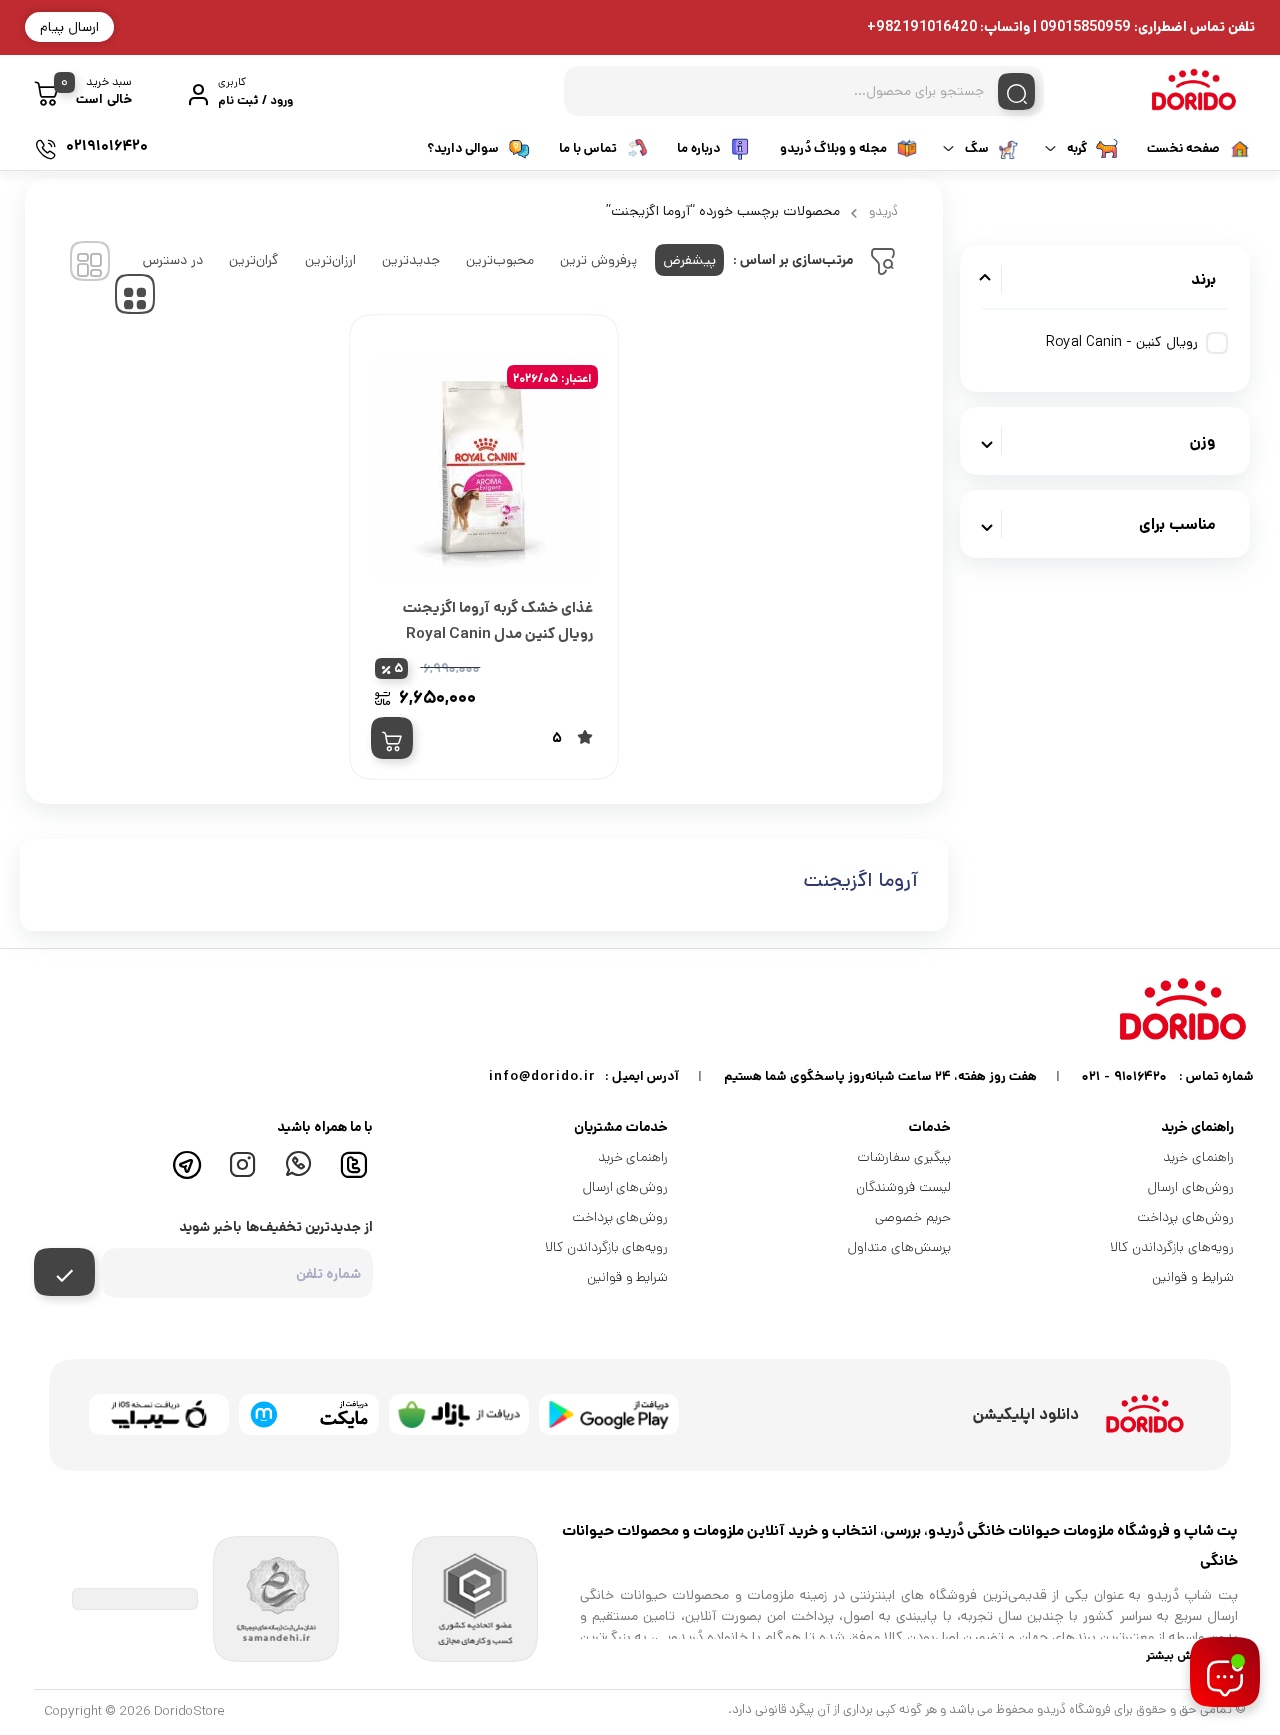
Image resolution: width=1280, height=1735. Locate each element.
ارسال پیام (69, 27)
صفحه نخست (1183, 148)
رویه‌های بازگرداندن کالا (1172, 1247)
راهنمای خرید (1198, 1157)
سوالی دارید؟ (463, 148)
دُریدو (883, 211)
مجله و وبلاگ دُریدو (833, 148)
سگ (977, 148)
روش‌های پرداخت (1185, 1217)
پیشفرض (689, 260)
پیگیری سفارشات (904, 1157)
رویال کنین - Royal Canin (1122, 342)
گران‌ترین (254, 260)
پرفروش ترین (598, 260)
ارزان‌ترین (330, 260)
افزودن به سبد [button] (392, 738)
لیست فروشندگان (903, 1187)
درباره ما (698, 148)
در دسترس (173, 260)
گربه (1077, 148)
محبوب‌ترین (500, 260)
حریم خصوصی (913, 1217)
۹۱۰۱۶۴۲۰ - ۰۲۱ (1124, 1076)
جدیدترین (411, 260)
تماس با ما (588, 148)
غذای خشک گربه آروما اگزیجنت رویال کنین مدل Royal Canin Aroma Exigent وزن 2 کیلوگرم (497, 633)
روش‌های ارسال (1191, 1187)
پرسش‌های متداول (899, 1247)
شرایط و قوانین (1193, 1277)
